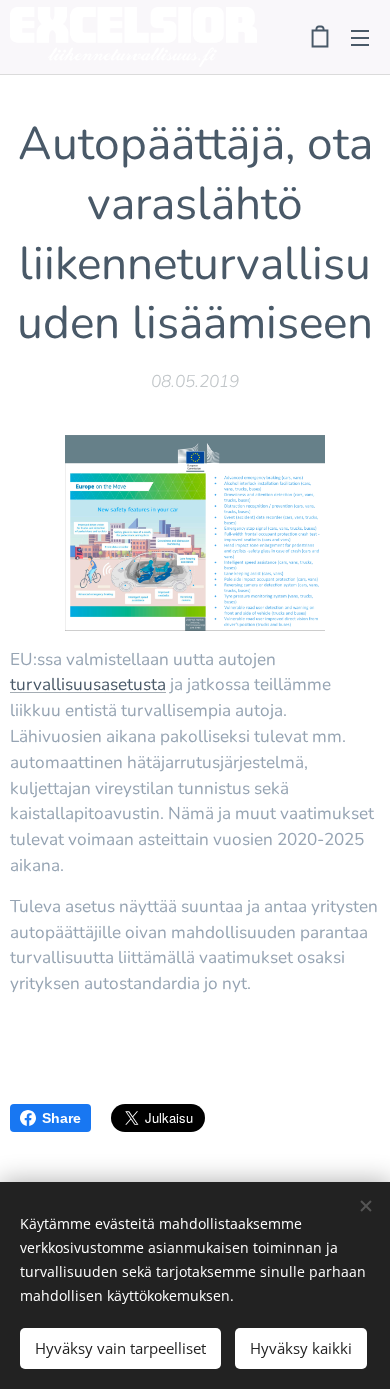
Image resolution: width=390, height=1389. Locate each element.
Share (61, 1118)
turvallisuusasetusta (88, 684)
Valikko (360, 37)
